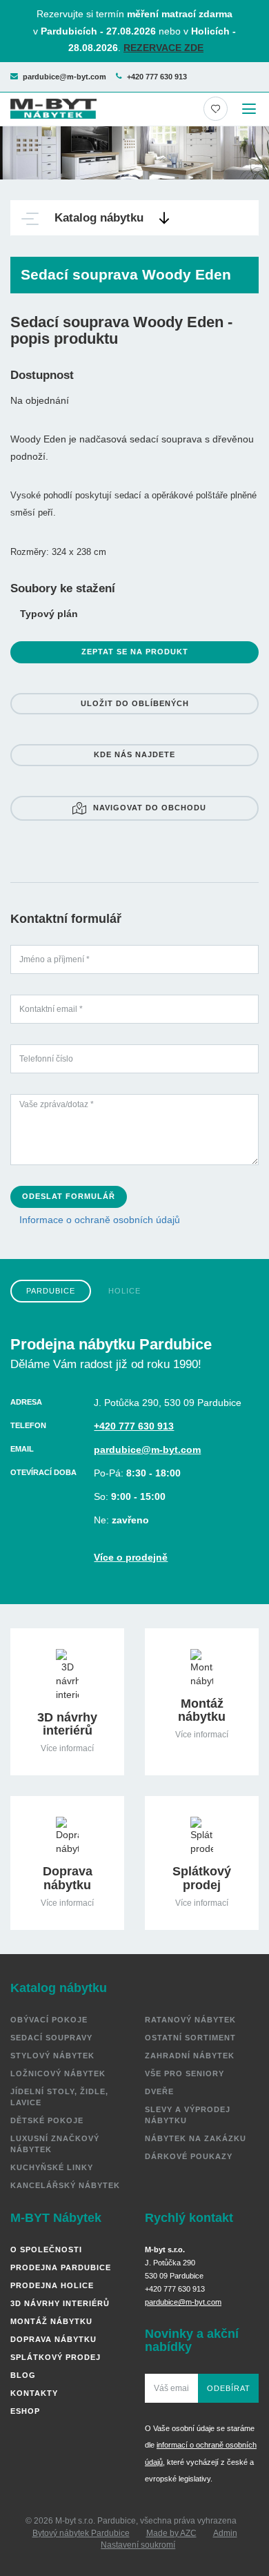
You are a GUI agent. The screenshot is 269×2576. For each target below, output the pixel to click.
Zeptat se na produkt (135, 652)
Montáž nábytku (51, 2321)
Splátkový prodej (56, 2357)
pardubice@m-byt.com (64, 77)
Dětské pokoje (47, 2120)
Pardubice (51, 1291)
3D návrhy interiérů (60, 2303)
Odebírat (229, 2388)
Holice (124, 1291)
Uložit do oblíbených (135, 703)
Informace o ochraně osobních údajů (100, 1220)
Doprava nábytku (53, 2339)
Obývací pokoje (49, 2020)
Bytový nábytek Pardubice (81, 2533)
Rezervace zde (163, 48)
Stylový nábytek (52, 2056)
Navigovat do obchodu (150, 808)
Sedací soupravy (51, 2038)
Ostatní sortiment (190, 2038)
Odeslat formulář (69, 1196)
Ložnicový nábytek (58, 2074)
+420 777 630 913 (157, 77)
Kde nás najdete (134, 754)
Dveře (159, 2091)
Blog (23, 2375)
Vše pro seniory (185, 2074)
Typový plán (49, 614)
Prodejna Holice (52, 2285)
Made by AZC (171, 2533)
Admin (225, 2533)
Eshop (25, 2411)
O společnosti (46, 2250)
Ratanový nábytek (190, 2020)
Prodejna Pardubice (61, 2267)
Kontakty (34, 2393)
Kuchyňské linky (52, 2167)
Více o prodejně (131, 1557)
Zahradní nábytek (190, 2056)
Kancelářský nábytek (65, 2185)
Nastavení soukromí (138, 2545)
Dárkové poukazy (189, 2156)
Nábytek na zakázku (196, 2138)
